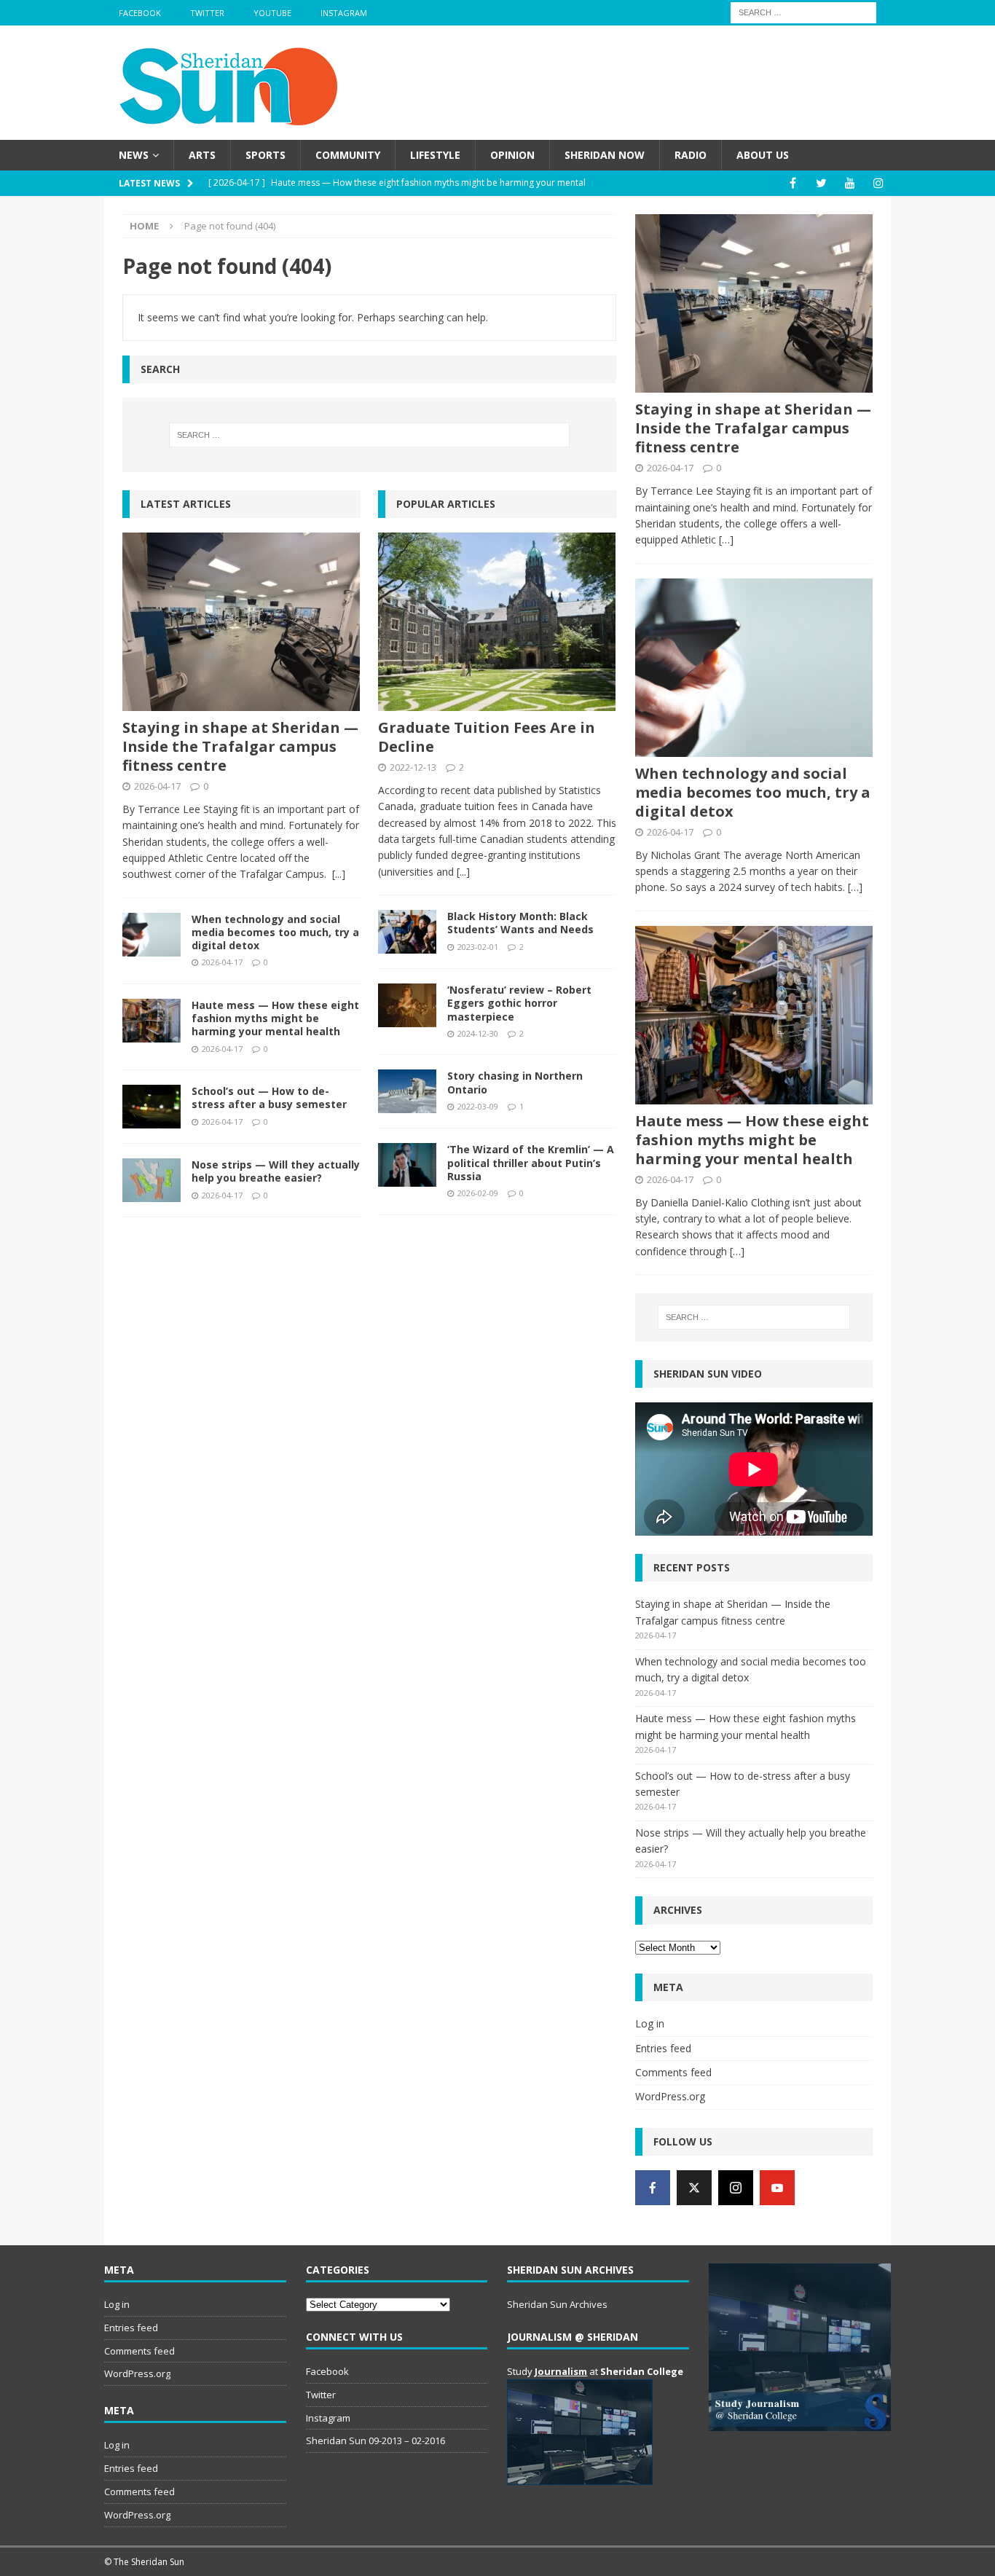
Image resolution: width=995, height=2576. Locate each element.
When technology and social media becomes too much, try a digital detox (275, 932)
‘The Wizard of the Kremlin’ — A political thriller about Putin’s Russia (531, 1162)
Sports (266, 155)
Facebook (140, 13)
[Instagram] (878, 183)
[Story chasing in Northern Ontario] (407, 1091)
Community (348, 155)
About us (763, 155)
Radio (691, 155)
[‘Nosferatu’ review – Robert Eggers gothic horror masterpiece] (407, 1005)
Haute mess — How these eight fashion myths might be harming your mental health (275, 1018)
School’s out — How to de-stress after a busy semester (269, 1097)
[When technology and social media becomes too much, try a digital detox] (152, 935)
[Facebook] (793, 183)
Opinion (512, 155)
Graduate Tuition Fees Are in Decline (487, 737)
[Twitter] (821, 183)
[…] (726, 539)
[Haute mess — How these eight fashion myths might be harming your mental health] (152, 1021)
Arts (202, 155)
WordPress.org (670, 2096)
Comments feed (673, 2072)
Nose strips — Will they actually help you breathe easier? (276, 1171)
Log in (650, 2023)
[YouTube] (850, 183)
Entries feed (663, 2048)
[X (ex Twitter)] (694, 2188)
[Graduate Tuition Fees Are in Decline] (497, 622)
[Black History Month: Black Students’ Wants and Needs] (407, 932)
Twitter (207, 13)
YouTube (272, 13)
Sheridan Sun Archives (557, 2304)
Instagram (344, 13)
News (134, 155)
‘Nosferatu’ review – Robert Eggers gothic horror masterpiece (519, 1003)
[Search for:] (803, 11)
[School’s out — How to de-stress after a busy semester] (152, 1107)
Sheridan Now (605, 155)
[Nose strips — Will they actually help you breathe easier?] (152, 1180)
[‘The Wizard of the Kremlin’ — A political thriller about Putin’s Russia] (407, 1165)
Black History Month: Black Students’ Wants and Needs (520, 923)
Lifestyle (435, 155)
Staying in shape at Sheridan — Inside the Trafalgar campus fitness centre (240, 746)
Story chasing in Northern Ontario (515, 1082)
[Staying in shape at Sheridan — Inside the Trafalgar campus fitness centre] (241, 622)
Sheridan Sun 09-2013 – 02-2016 (375, 2440)
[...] (339, 874)
